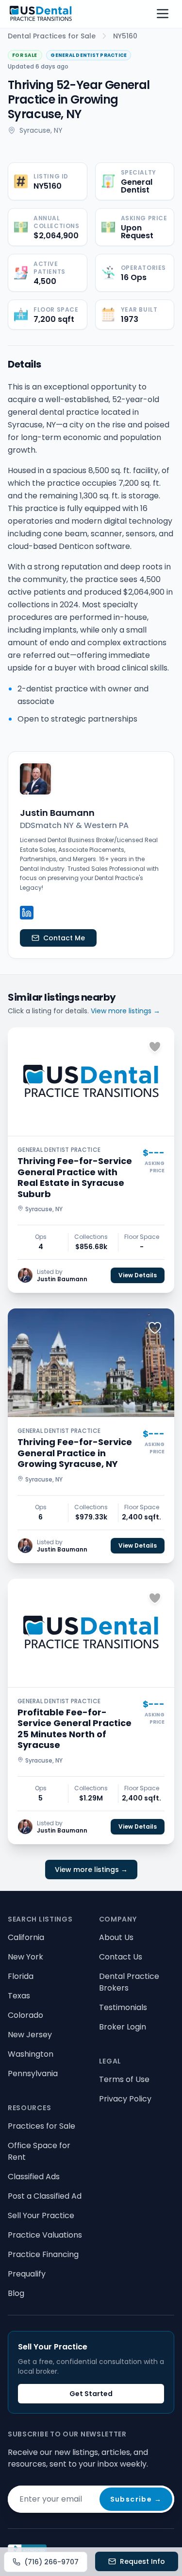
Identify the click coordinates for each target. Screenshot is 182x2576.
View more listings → (125, 1011)
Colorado (25, 2015)
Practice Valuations (45, 2235)
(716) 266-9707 (51, 2562)
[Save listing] (155, 1047)
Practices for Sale (41, 2126)
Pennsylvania (33, 2073)
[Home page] (41, 14)
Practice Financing (43, 2254)
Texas (19, 1996)
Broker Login (123, 2027)
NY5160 (125, 36)
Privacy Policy (125, 2099)
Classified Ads (34, 2177)
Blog (16, 2293)
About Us (116, 1937)
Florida (21, 1976)
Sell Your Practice (41, 2215)
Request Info (142, 2561)
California (26, 1937)
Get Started (91, 2394)
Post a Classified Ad (45, 2196)
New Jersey (30, 2035)
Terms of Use (124, 2079)
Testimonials (123, 2007)
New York (25, 1957)
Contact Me (64, 938)
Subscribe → (136, 2499)
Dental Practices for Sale (52, 36)
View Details (138, 1275)
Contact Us (121, 1957)
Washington (31, 2054)
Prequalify (27, 2274)
